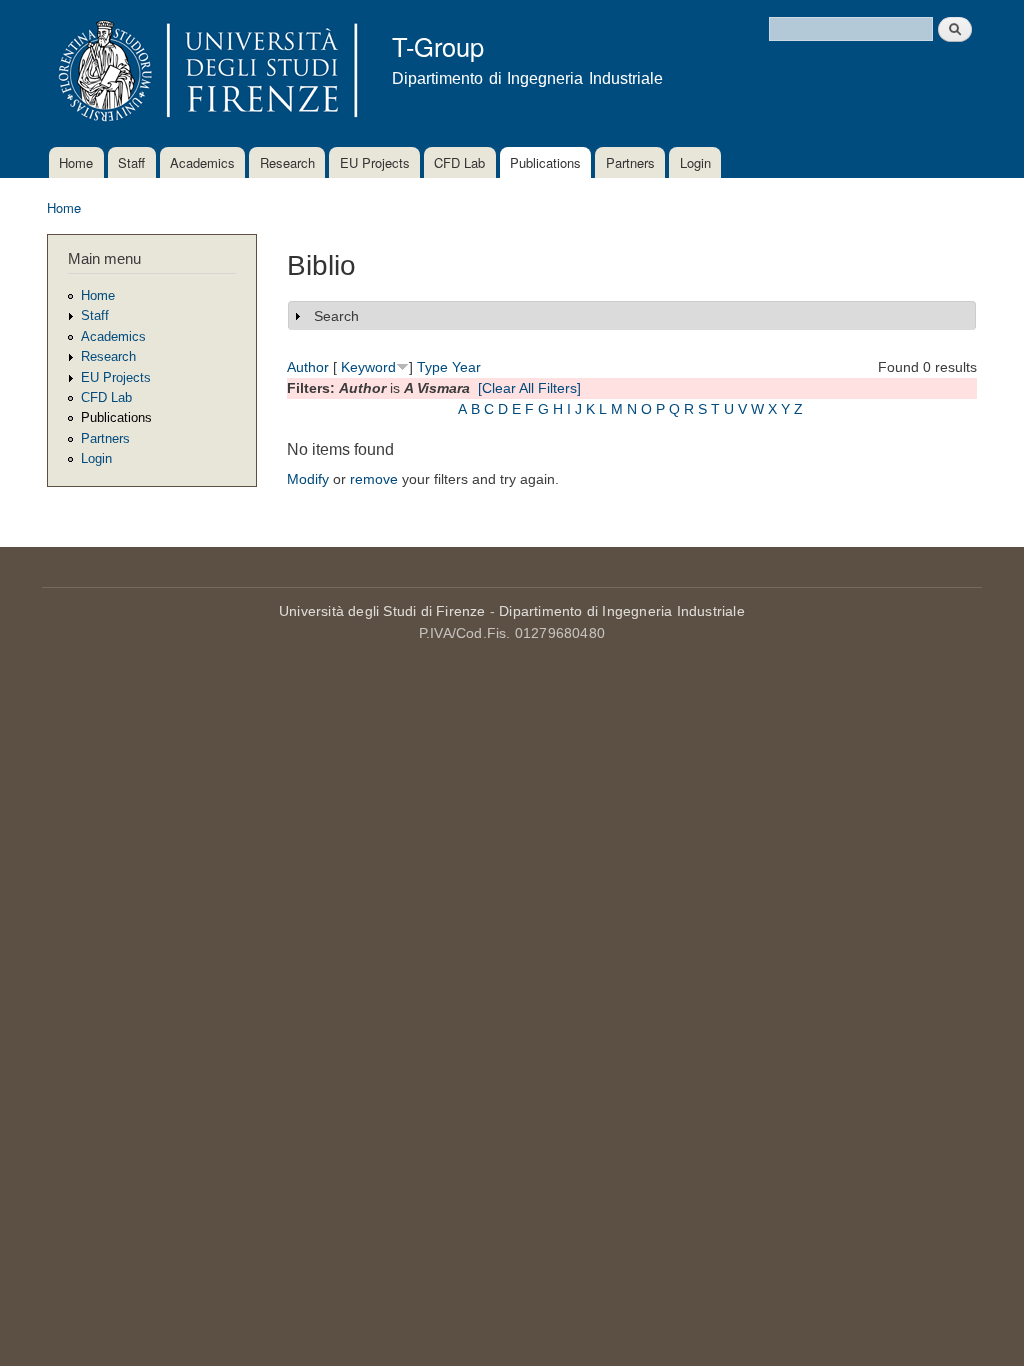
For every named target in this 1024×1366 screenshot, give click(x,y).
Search (336, 316)
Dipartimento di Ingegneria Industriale (622, 611)
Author (308, 367)
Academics (202, 162)
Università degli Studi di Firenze (382, 611)
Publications (545, 162)
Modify (308, 479)
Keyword (368, 367)
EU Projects (375, 162)
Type (432, 367)
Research (287, 162)
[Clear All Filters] (529, 388)
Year (466, 367)
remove (374, 479)
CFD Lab (459, 162)
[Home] (204, 73)
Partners (630, 162)
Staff (131, 162)
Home (76, 162)
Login (695, 162)
